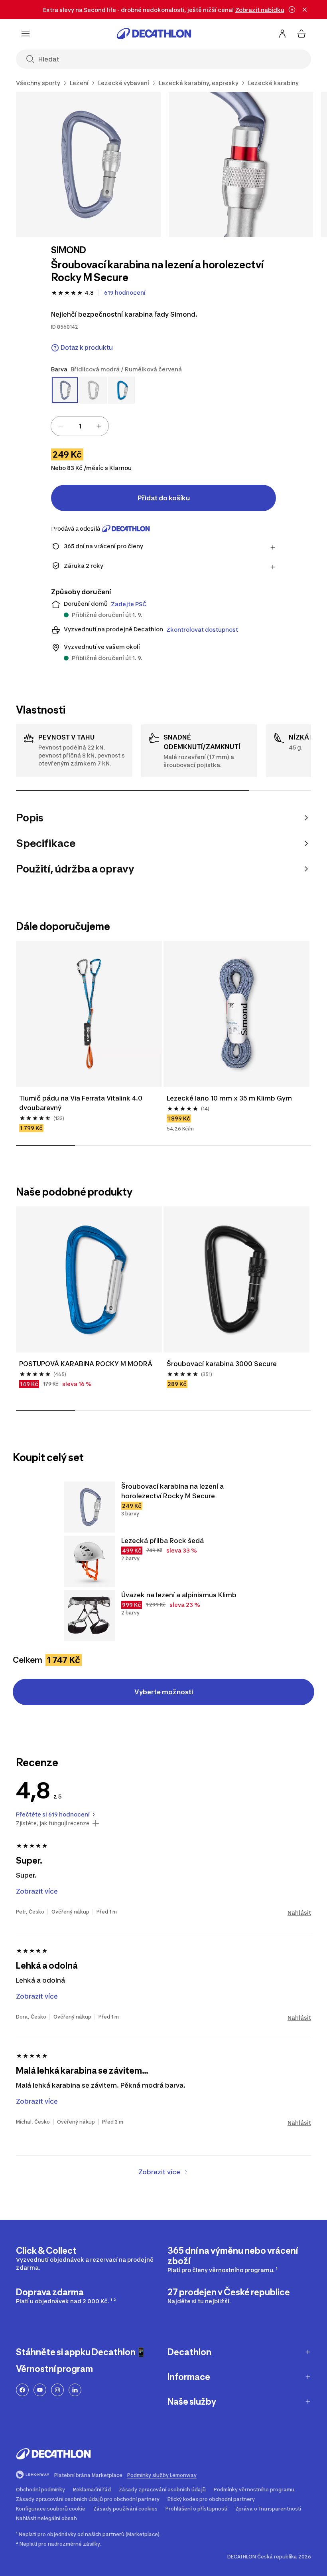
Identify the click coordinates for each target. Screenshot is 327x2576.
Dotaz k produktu (87, 348)
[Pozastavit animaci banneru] (292, 10)
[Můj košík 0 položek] (301, 34)
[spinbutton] (80, 426)
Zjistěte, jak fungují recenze (53, 1823)
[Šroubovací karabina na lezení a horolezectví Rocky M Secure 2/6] (241, 164)
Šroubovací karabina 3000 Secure (222, 1364)
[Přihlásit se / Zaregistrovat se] (282, 34)
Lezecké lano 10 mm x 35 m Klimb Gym (229, 1098)
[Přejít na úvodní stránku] (154, 34)
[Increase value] (99, 426)
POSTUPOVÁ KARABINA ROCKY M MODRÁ (86, 1364)
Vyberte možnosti (164, 1692)
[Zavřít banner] (305, 10)
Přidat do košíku (164, 498)
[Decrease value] (61, 426)
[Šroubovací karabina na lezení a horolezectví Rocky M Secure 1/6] (88, 164)
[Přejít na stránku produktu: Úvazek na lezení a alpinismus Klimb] (89, 1616)
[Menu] (26, 34)
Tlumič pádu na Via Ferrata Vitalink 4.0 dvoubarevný (81, 1103)
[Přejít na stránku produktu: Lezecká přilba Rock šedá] (89, 1561)
